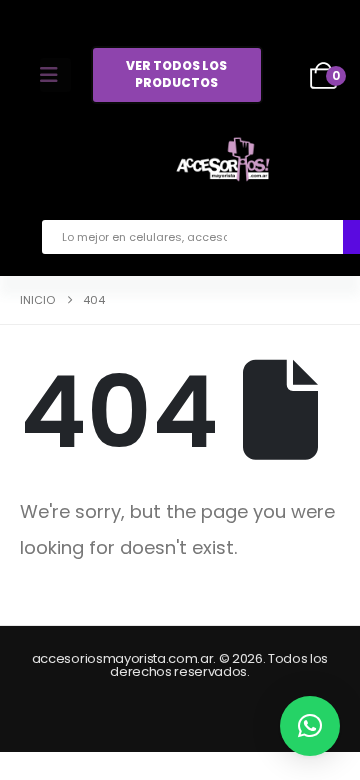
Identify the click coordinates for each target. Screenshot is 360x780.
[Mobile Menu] (55, 75)
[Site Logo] (223, 163)
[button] (310, 726)
